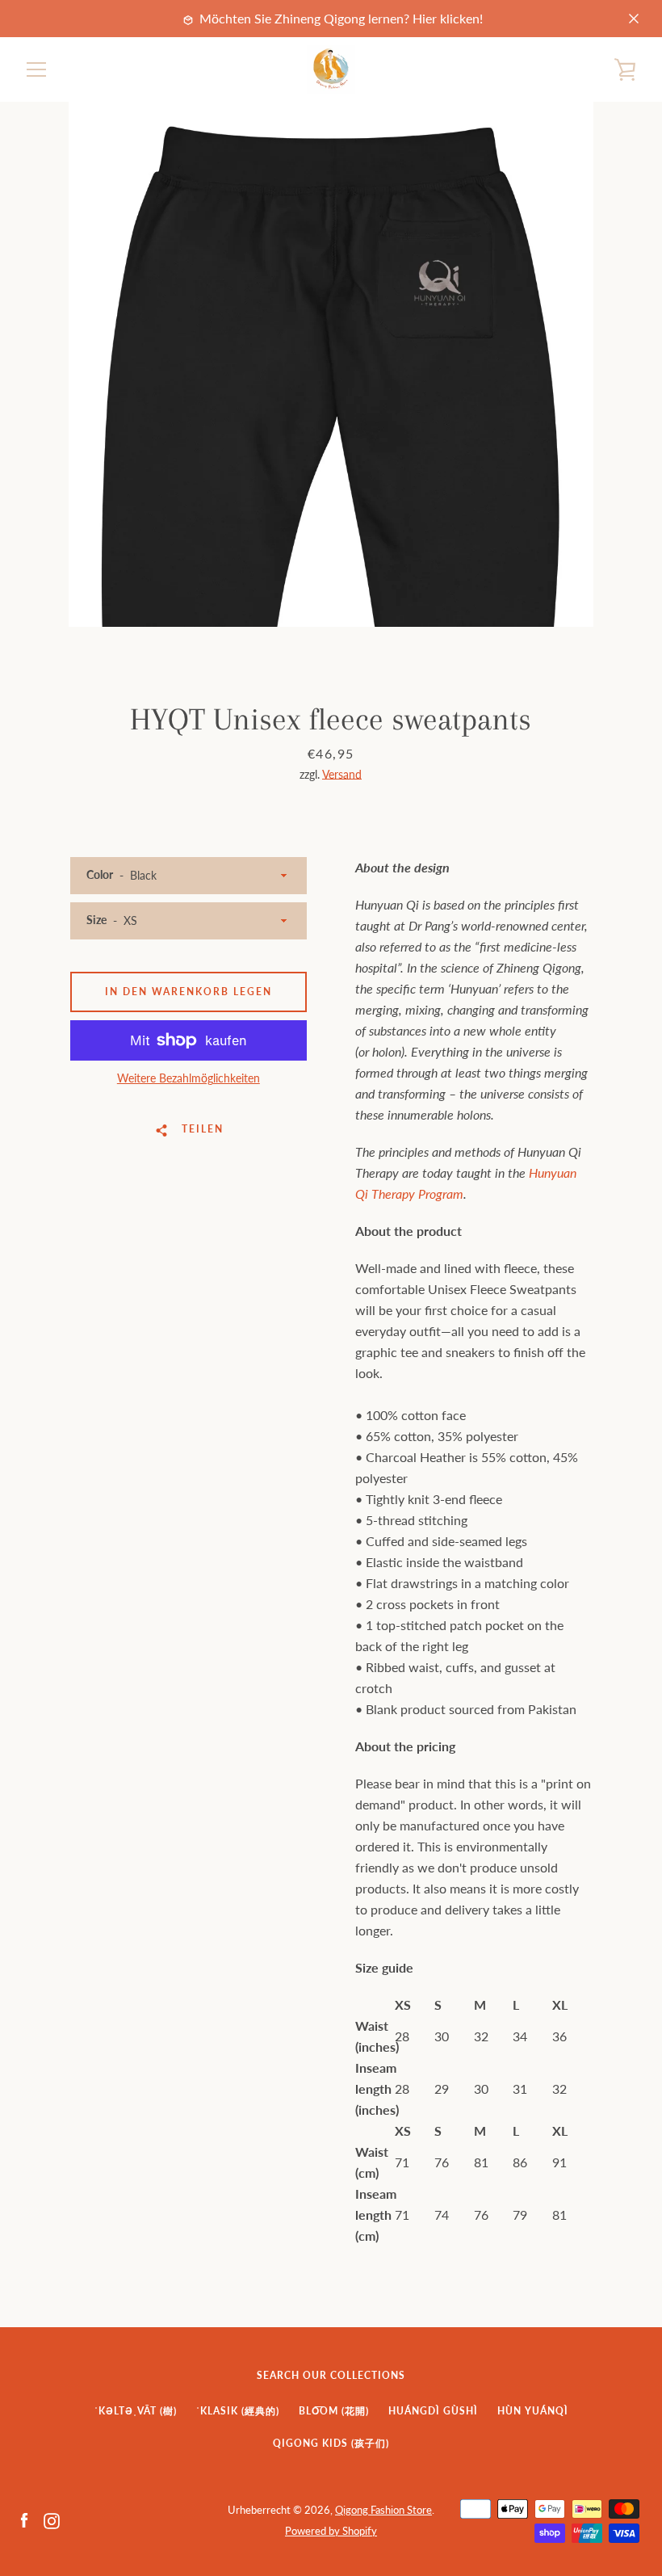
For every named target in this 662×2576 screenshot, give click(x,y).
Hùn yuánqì (533, 2411)
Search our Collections (331, 2375)
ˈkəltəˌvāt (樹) (136, 2411)
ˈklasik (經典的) (238, 2411)
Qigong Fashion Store (383, 2510)
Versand (342, 774)
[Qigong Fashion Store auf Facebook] (24, 2519)
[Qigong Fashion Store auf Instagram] (52, 2519)
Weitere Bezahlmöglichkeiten (189, 1078)
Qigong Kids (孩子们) (331, 2443)
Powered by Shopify (331, 2531)
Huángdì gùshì (433, 2411)
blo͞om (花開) (334, 2411)
